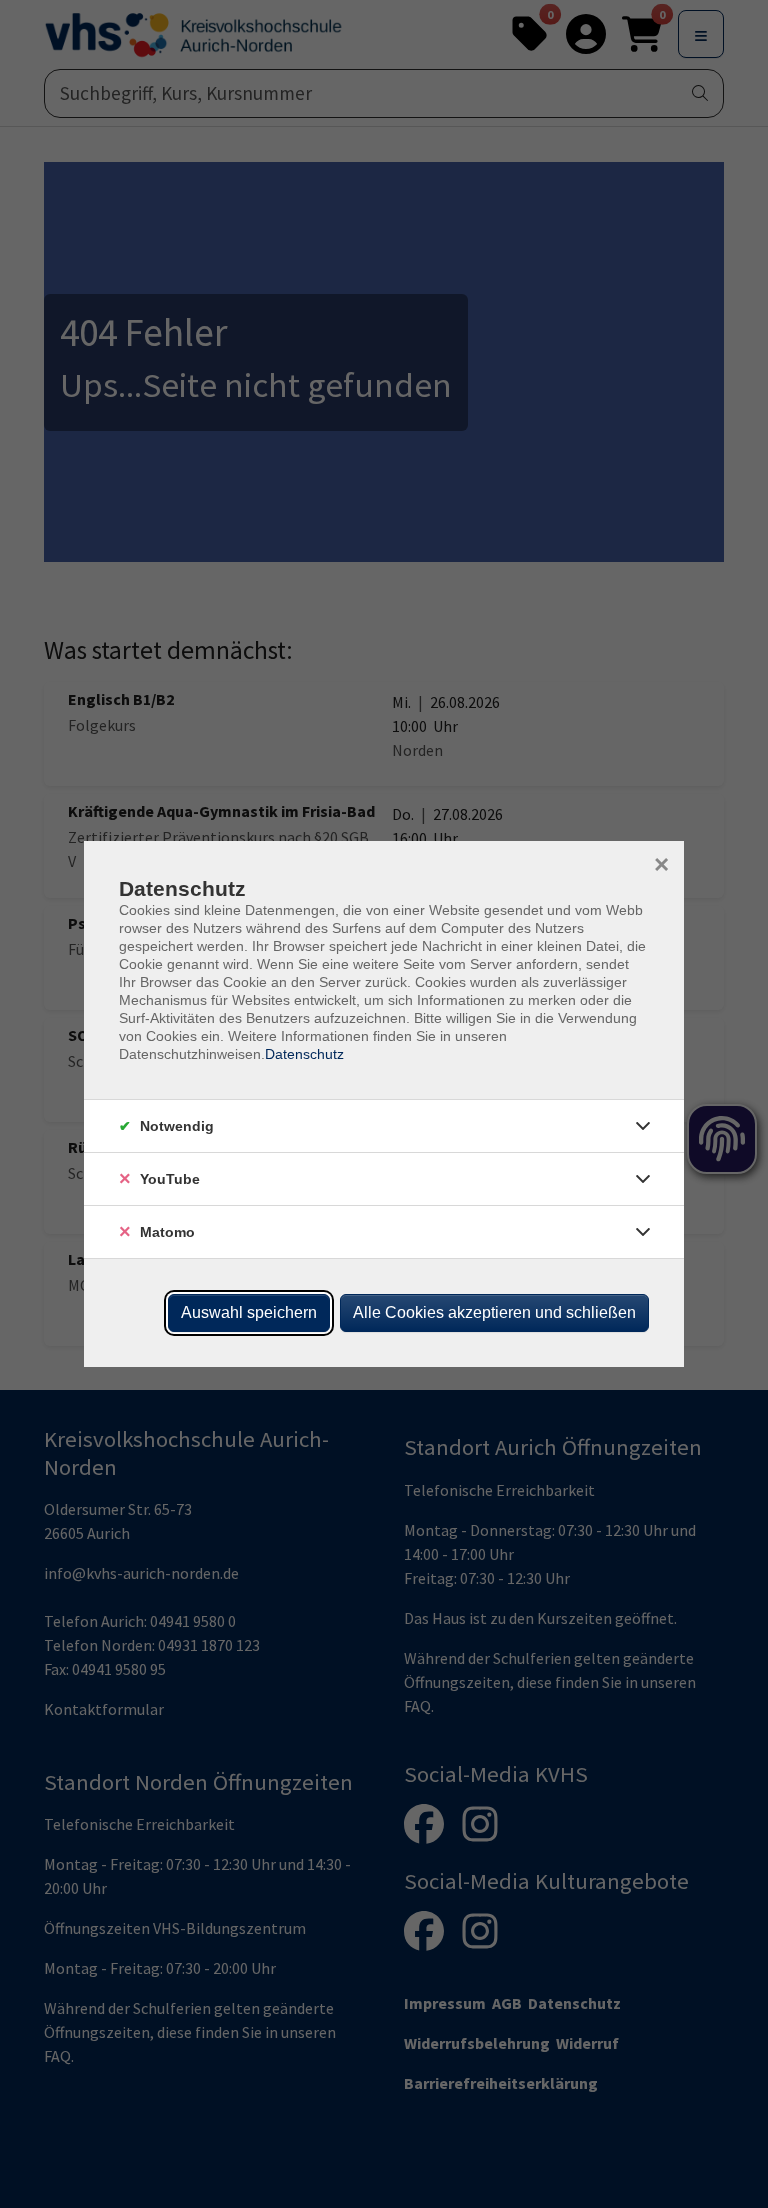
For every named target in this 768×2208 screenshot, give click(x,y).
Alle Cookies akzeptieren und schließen (494, 1312)
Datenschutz (304, 1054)
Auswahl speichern (249, 1312)
